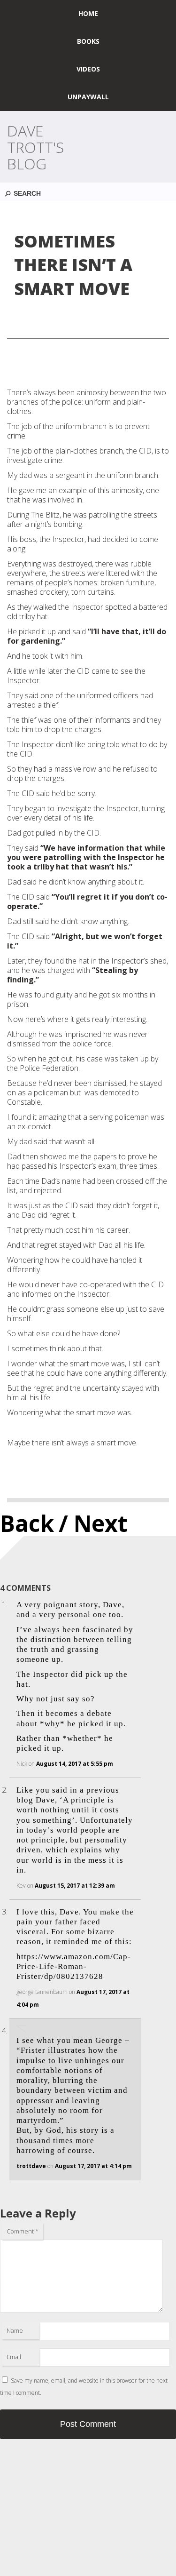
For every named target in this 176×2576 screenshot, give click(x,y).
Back (27, 1523)
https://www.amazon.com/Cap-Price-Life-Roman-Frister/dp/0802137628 (74, 1967)
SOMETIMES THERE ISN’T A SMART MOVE (73, 265)
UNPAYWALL (88, 97)
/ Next (93, 1523)
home (88, 13)
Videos (88, 69)
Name (15, 2330)
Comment (23, 2231)
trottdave (31, 2166)
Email (14, 2357)
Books (88, 41)
